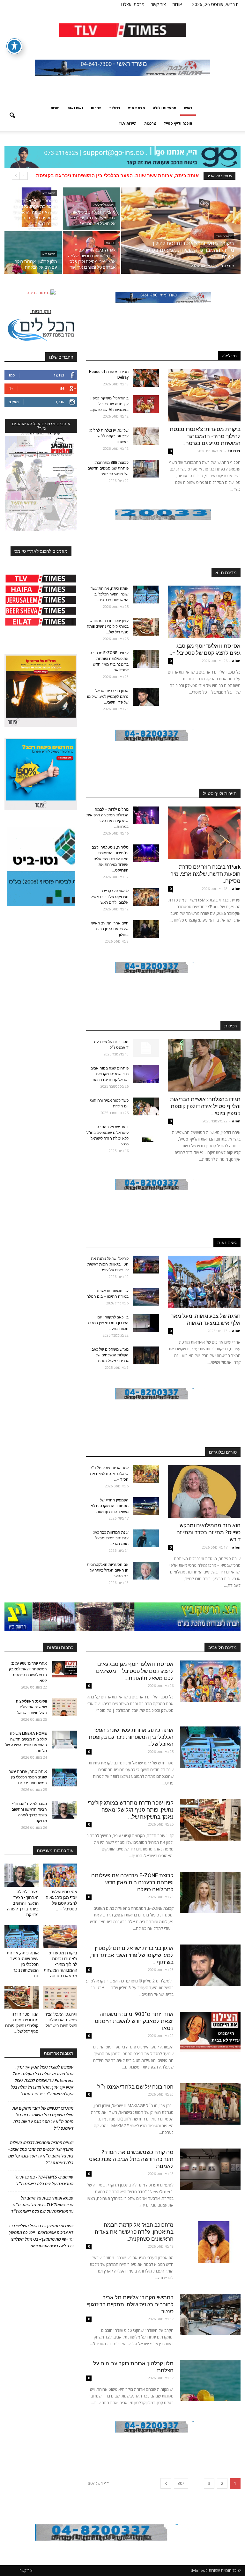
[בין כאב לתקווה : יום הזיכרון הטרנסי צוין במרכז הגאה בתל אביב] (146, 1323)
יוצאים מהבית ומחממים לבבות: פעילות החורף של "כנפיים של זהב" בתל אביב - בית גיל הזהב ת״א (41, 2149)
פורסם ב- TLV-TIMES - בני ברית (47, 2177)
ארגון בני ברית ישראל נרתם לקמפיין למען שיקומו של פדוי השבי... (108, 697)
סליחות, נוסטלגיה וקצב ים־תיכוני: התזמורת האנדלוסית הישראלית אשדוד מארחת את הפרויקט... (110, 859)
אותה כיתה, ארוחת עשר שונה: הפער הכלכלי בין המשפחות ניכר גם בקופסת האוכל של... (131, 1737)
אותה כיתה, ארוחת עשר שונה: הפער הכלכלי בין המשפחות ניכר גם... (110, 594)
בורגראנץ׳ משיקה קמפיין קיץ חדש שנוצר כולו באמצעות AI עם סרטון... (109, 404)
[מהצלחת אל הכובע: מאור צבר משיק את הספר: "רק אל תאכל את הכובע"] (92, 209)
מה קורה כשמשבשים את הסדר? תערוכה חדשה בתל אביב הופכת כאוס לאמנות (131, 2159)
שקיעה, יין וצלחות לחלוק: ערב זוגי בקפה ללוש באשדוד (109, 436)
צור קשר (158, 4)
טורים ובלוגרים (223, 1452)
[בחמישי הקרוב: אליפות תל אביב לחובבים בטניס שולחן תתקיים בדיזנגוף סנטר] (210, 2315)
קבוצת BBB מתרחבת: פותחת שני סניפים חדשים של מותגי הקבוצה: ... (108, 468)
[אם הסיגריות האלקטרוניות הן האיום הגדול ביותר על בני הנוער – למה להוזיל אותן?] (146, 1571)
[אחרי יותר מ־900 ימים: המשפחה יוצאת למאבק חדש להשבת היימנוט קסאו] (210, 2031)
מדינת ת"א (136, 108)
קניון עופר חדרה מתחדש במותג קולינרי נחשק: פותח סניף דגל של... (108, 626)
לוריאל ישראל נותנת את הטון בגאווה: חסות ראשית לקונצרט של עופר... (108, 1264)
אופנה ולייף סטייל (178, 123)
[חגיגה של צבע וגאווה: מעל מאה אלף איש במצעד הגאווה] (204, 1282)
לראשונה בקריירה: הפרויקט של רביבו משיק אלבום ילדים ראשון (110, 897)
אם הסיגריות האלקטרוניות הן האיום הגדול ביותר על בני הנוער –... (108, 1570)
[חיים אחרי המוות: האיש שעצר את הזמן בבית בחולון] (146, 929)
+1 (11, 388)
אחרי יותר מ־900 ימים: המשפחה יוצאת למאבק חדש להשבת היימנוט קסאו (134, 2021)
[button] (12, 116)
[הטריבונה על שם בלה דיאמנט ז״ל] (146, 1048)
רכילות (115, 108)
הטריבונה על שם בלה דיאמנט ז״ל (135, 2087)
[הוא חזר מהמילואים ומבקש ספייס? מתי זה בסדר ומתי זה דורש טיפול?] (204, 1491)
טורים (55, 108)
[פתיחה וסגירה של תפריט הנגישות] (14, 46)
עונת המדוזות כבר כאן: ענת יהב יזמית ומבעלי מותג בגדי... (111, 1538)
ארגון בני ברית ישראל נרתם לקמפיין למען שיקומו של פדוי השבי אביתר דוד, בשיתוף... (132, 1955)
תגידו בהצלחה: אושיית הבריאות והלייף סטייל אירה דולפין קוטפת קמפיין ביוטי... (205, 1106)
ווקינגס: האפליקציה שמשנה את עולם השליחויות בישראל (137, 176)
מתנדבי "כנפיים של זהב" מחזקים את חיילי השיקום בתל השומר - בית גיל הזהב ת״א (43, 2115)
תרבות (96, 108)
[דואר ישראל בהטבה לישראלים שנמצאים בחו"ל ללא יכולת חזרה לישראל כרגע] (146, 1133)
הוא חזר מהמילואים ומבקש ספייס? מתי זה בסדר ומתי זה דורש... (208, 1532)
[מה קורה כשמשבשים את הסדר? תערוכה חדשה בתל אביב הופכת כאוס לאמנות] (210, 2169)
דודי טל (228, 266)
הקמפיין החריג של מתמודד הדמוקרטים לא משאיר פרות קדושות (110, 1506)
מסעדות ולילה (165, 108)
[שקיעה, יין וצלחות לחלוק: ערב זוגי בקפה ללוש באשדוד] (146, 436)
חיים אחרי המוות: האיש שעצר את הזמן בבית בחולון (110, 929)
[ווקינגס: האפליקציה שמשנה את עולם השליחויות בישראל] (64, 1707)
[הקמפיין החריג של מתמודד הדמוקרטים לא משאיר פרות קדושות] (146, 1506)
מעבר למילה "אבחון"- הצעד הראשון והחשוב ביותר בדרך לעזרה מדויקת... (23, 1903)
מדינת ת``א (226, 573)
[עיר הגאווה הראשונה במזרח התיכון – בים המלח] (146, 1297)
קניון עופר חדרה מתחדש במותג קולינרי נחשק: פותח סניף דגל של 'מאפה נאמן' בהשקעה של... (131, 1810)
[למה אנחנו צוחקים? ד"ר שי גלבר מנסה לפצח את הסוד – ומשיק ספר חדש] (146, 1474)
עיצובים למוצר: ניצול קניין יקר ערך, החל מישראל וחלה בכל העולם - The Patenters (43, 2074)
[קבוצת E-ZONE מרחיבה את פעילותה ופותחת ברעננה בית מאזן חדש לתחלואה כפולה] (146, 659)
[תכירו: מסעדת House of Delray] (146, 378)
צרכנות (150, 123)
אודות (177, 4)
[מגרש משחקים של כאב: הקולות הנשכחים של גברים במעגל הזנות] (146, 1355)
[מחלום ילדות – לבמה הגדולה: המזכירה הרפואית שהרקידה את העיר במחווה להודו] (146, 815)
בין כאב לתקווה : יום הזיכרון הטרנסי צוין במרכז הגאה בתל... (108, 1323)
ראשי (188, 108)
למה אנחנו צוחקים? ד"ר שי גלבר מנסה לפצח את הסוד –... (109, 1474)
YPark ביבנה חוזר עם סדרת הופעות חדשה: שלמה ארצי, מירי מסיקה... (205, 874)
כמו (12, 375)
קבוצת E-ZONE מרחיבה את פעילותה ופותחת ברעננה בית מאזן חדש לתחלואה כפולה (132, 1882)
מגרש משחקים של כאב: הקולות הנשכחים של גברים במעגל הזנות (110, 1355)
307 (181, 2483)
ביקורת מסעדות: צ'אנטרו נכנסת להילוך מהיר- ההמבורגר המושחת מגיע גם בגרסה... (205, 436)
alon (236, 661)
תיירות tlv (128, 123)
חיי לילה (229, 356)
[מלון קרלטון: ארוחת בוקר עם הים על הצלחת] (33, 252)
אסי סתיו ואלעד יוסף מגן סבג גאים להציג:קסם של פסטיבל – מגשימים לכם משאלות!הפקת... (135, 1671)
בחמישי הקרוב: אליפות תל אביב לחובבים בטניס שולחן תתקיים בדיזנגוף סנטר (130, 2304)
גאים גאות (75, 108)
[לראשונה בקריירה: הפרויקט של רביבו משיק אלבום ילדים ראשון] (146, 897)
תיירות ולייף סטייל (220, 793)
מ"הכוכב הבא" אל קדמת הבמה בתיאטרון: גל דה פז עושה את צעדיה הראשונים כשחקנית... (134, 2232)
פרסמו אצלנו (133, 4)
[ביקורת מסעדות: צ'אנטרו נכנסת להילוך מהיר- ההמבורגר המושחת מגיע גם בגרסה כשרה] (181, 239)
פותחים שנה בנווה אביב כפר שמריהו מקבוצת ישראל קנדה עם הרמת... (109, 1074)
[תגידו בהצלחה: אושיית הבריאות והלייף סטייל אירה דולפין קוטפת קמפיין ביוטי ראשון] (204, 1065)
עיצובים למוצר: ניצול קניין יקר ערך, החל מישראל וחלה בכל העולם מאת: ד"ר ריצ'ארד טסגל (42, 2087)
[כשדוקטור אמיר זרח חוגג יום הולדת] (146, 1106)
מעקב (14, 402)
